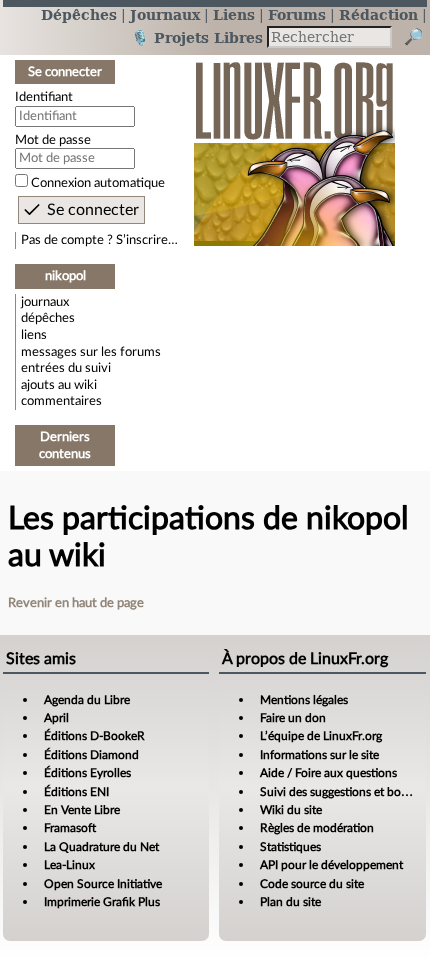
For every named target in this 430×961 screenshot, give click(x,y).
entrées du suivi (66, 368)
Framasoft (70, 828)
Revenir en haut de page (76, 603)
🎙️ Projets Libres (197, 37)
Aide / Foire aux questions (328, 773)
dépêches (48, 318)
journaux (45, 302)
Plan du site (290, 902)
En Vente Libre (82, 810)
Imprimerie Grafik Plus (102, 902)
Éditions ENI (76, 792)
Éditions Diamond (91, 755)
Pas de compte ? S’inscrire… (99, 240)
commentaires (61, 401)
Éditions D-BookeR (94, 736)
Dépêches (79, 14)
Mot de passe (53, 140)
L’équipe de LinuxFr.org (321, 736)
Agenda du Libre (87, 700)
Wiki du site (291, 810)
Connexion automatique (98, 183)
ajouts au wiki (59, 385)
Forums (297, 14)
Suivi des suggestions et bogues (342, 792)
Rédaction (378, 14)
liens (34, 335)
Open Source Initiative (103, 884)
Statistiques (290, 847)
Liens (234, 14)
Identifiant (44, 97)
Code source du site (312, 884)
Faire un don (293, 718)
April (56, 718)
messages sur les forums (91, 352)
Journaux (165, 14)
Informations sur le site (319, 755)
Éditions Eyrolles (87, 773)
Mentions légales (304, 700)
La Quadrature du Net (101, 847)
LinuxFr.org (294, 143)
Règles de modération (317, 828)
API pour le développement (331, 865)
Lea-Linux (69, 865)
